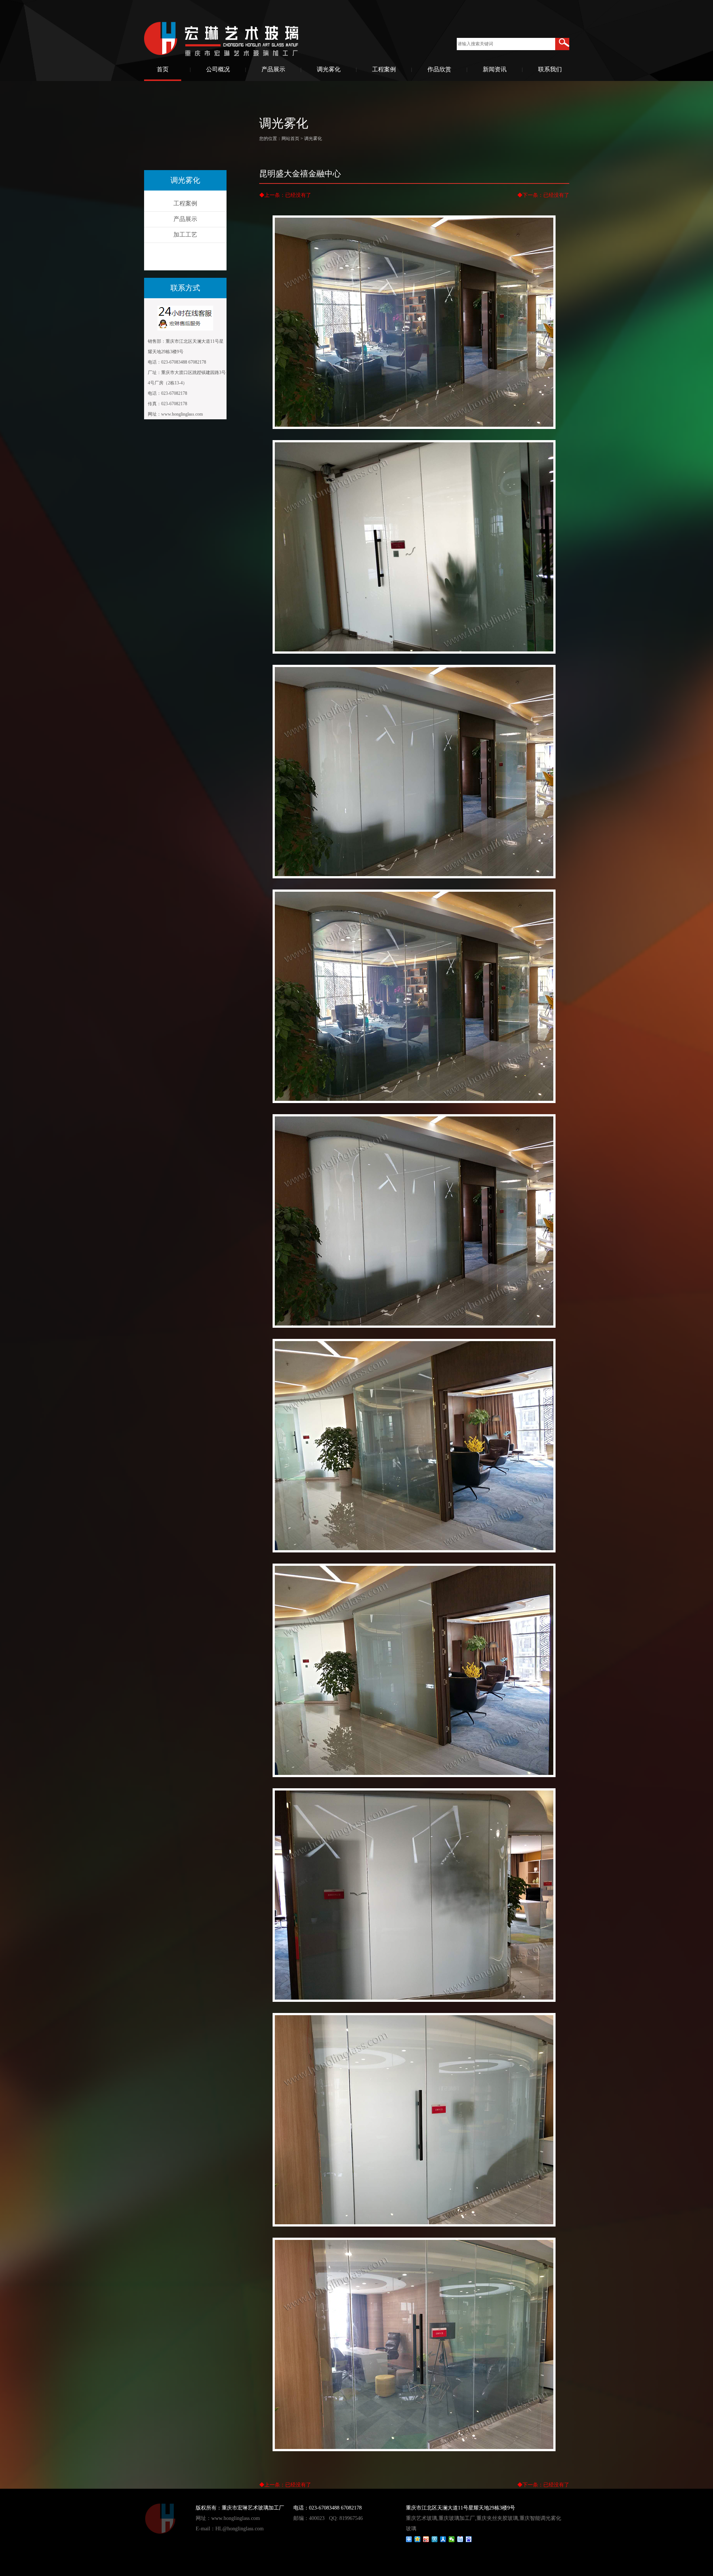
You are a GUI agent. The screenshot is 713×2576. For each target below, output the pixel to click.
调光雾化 (329, 69)
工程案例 (384, 69)
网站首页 (290, 139)
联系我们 (550, 69)
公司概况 (218, 69)
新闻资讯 (495, 69)
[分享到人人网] (443, 2539)
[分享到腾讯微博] (435, 2539)
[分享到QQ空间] (418, 2539)
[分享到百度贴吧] (460, 2539)
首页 (163, 69)
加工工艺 (185, 235)
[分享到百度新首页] (469, 2539)
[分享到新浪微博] (426, 2539)
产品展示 (273, 69)
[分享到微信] (452, 2539)
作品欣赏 (439, 69)
